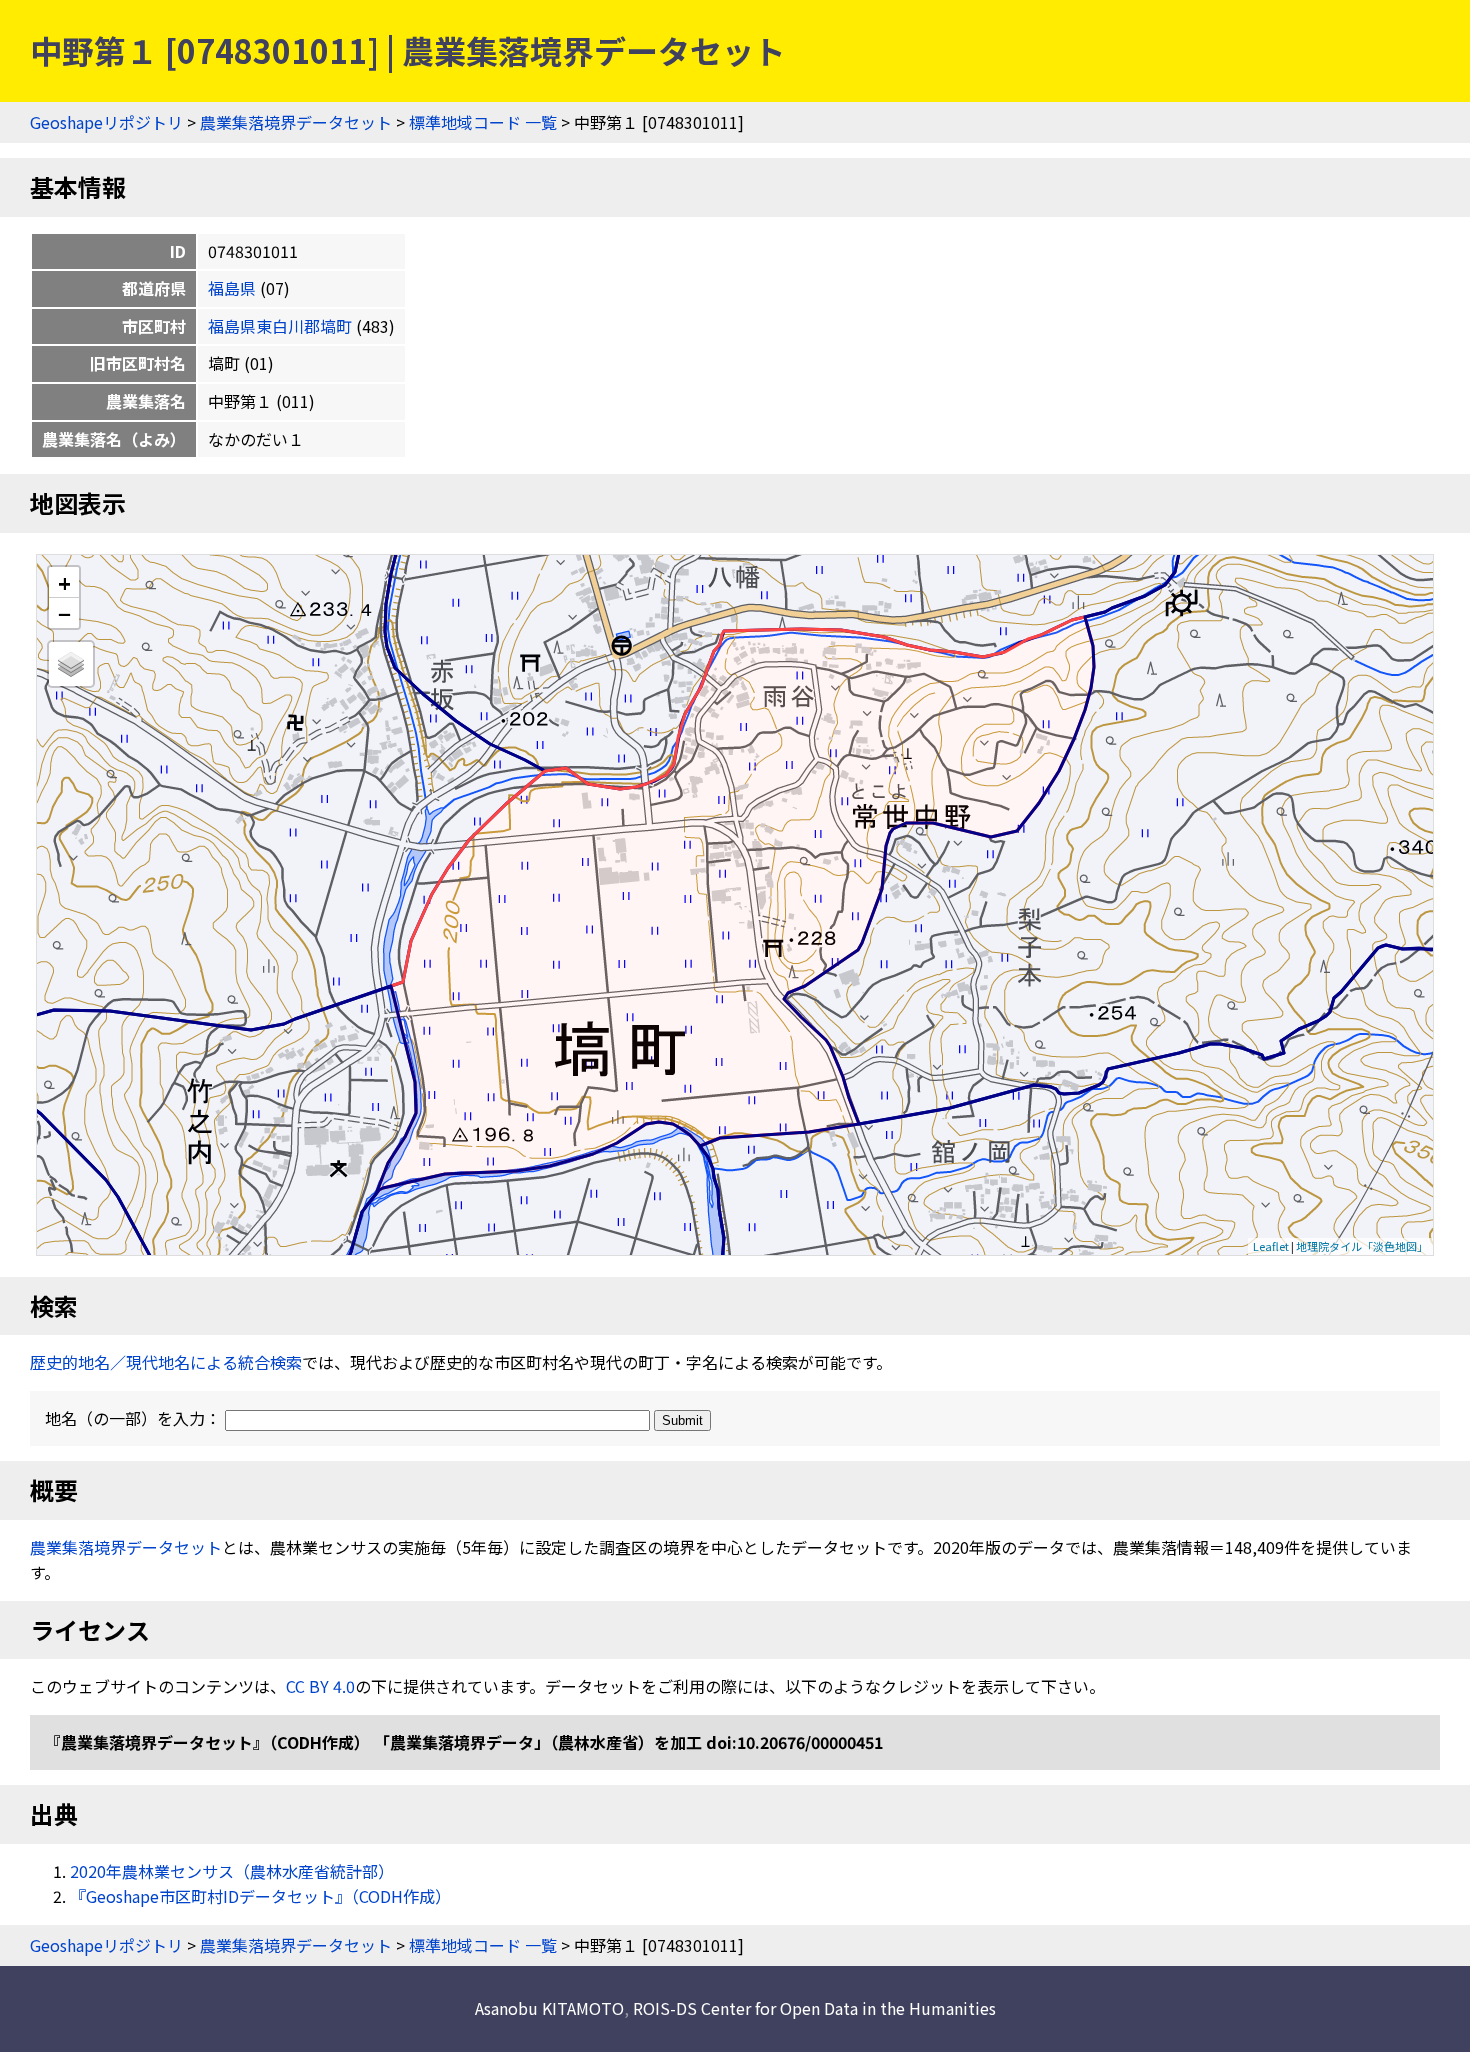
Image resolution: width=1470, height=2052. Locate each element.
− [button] (64, 613)
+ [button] (64, 582)
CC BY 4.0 (320, 1686)
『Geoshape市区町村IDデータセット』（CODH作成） (260, 1896)
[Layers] (71, 664)
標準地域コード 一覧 (483, 122)
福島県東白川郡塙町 (280, 326)
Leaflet (1271, 1246)
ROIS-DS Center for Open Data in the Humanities (814, 2008)
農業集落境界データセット (296, 122)
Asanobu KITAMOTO (549, 2008)
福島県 (232, 288)
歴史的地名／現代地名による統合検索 (166, 1362)
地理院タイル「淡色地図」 (1362, 1246)
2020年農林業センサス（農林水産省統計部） (232, 1871)
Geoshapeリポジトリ (106, 122)
